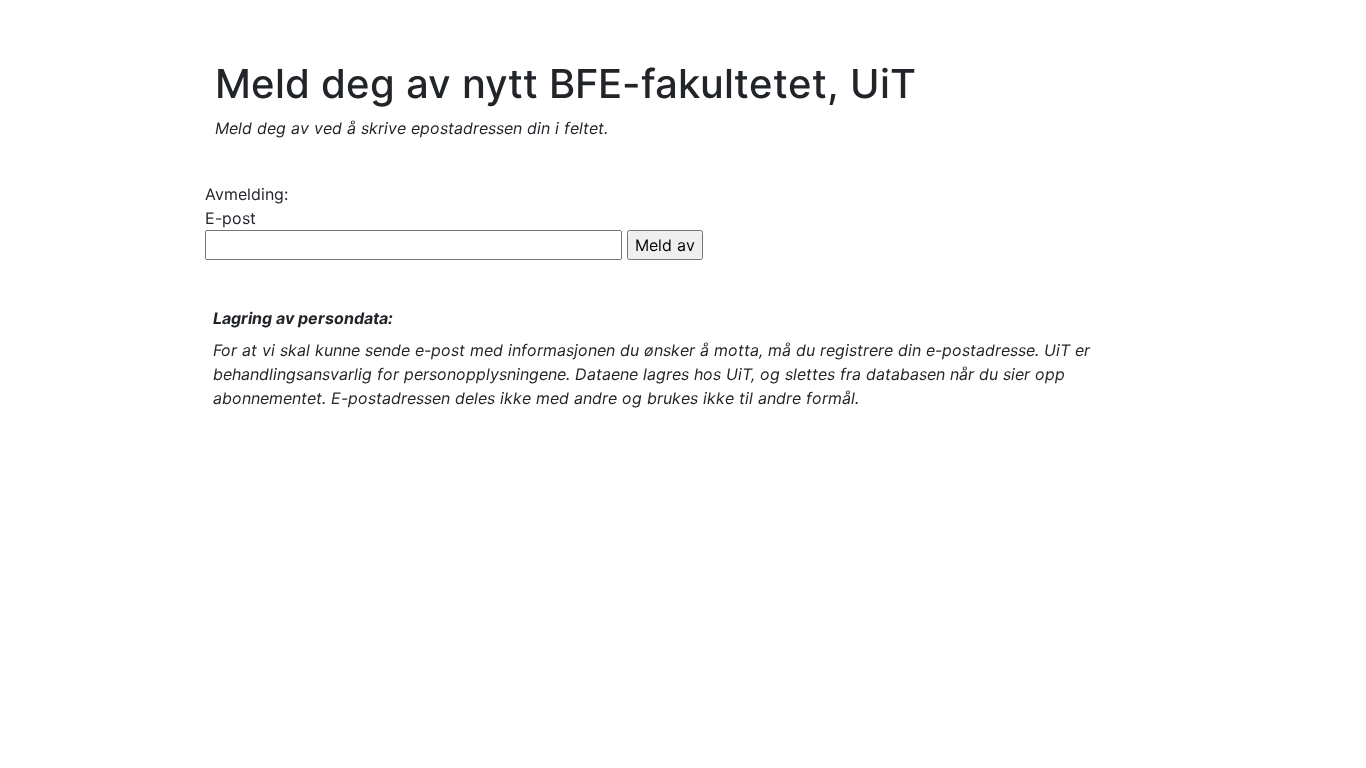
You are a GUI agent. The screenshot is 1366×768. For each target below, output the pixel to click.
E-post (230, 218)
